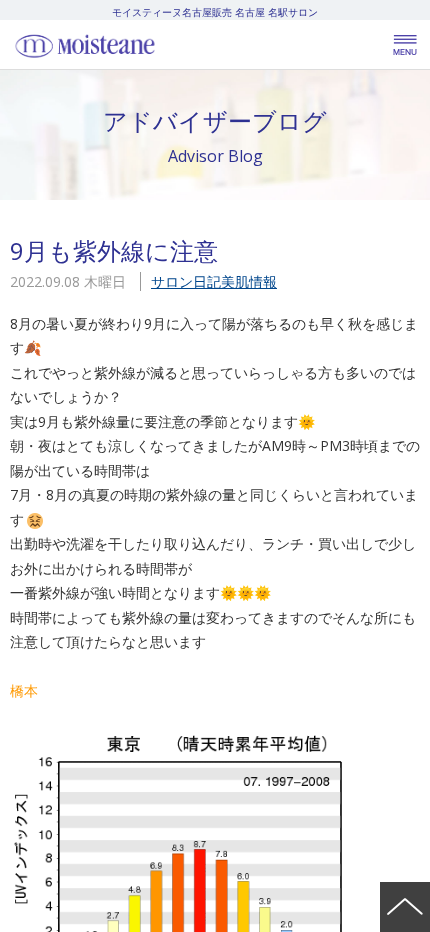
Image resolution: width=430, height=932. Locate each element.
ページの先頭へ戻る (405, 907)
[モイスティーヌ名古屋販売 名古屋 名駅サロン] (130, 45)
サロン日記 (186, 281)
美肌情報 (249, 281)
